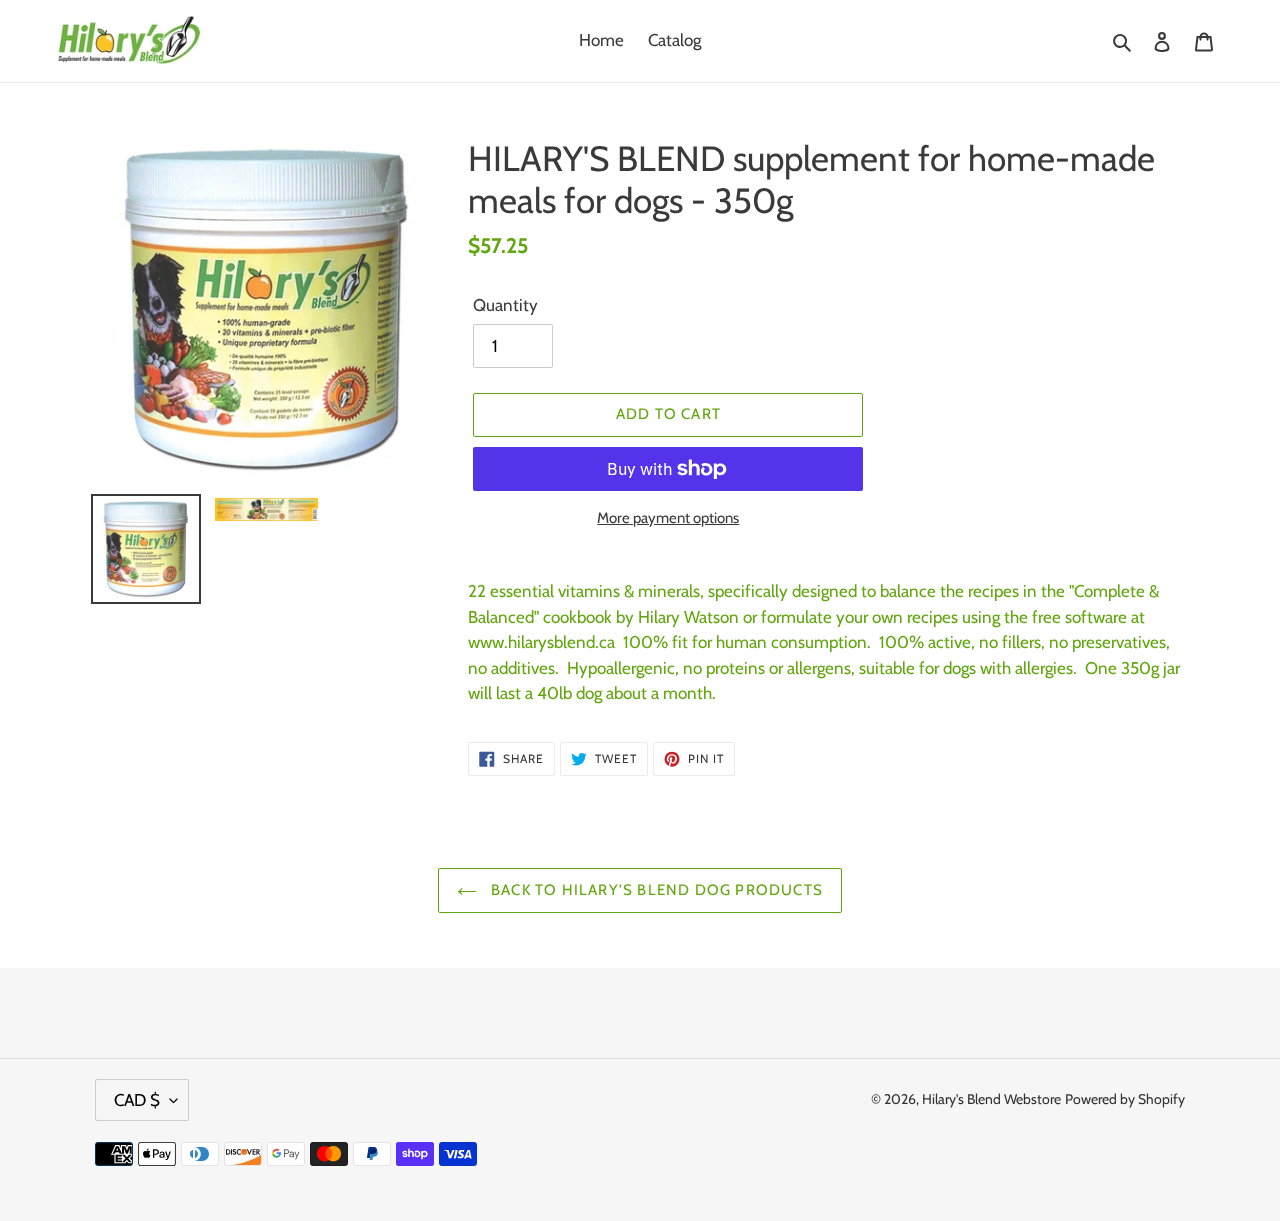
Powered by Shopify (1125, 1099)
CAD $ (137, 1100)
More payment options (668, 518)
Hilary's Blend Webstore (991, 1099)
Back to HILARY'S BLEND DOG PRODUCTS (655, 890)
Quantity (505, 305)
